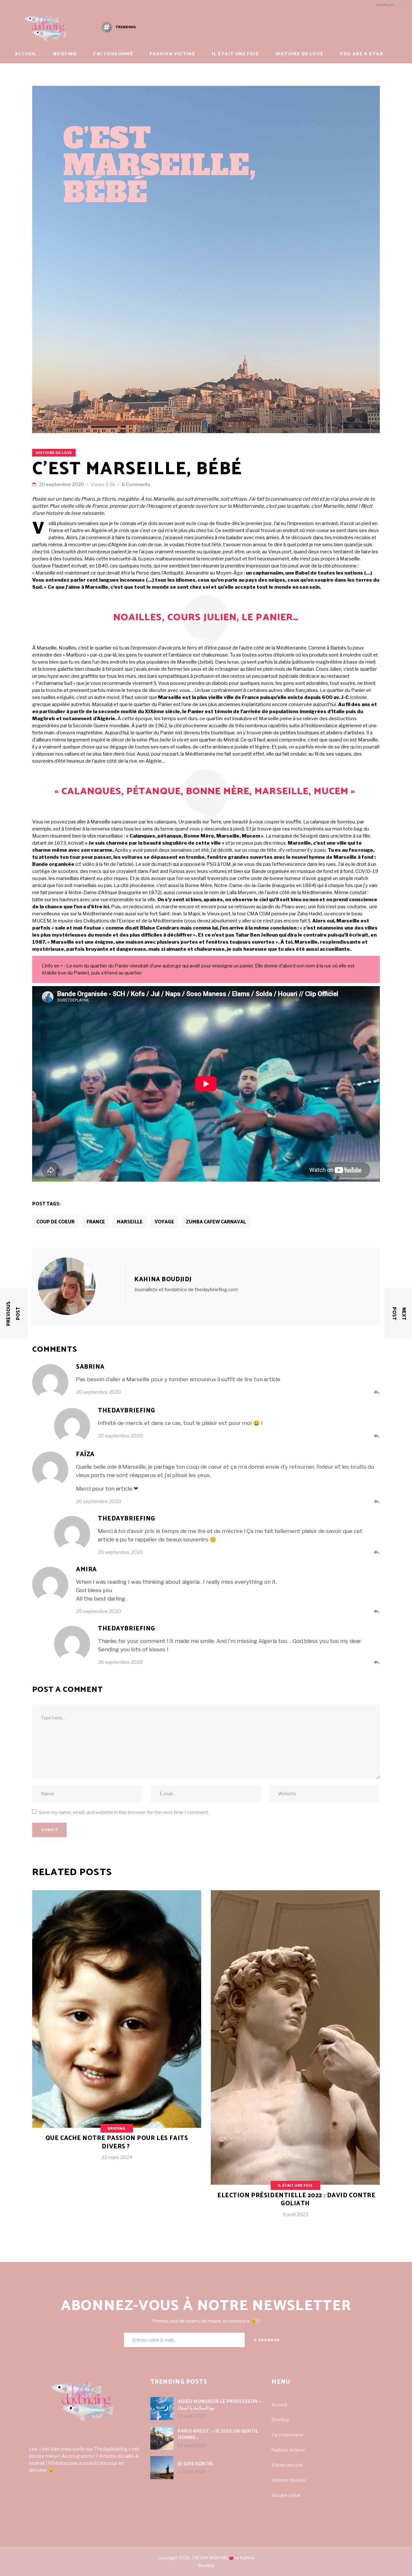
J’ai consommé (287, 2435)
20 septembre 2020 (62, 485)
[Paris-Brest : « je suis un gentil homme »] (162, 2438)
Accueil (279, 2405)
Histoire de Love (54, 453)
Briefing (116, 2129)
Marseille (130, 1222)
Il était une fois (295, 2186)
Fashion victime (288, 2450)
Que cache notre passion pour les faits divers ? (117, 2142)
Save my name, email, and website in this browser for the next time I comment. (124, 1812)
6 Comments (136, 485)
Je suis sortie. (196, 2464)
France (96, 1222)
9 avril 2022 (295, 2215)
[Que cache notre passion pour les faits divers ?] (117, 2030)
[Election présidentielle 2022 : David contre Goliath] (295, 2059)
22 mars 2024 (117, 2157)
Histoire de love (289, 2480)
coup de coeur (56, 1222)
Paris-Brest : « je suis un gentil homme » (218, 2434)
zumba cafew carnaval (216, 1222)
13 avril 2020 (192, 2416)
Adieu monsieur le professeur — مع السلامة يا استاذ (219, 2405)
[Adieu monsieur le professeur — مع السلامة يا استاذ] (162, 2408)
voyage (164, 1222)
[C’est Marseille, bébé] (82, 1286)
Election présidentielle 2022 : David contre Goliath (296, 2200)
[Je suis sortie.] (162, 2468)
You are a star (286, 2495)
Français (385, 5)
